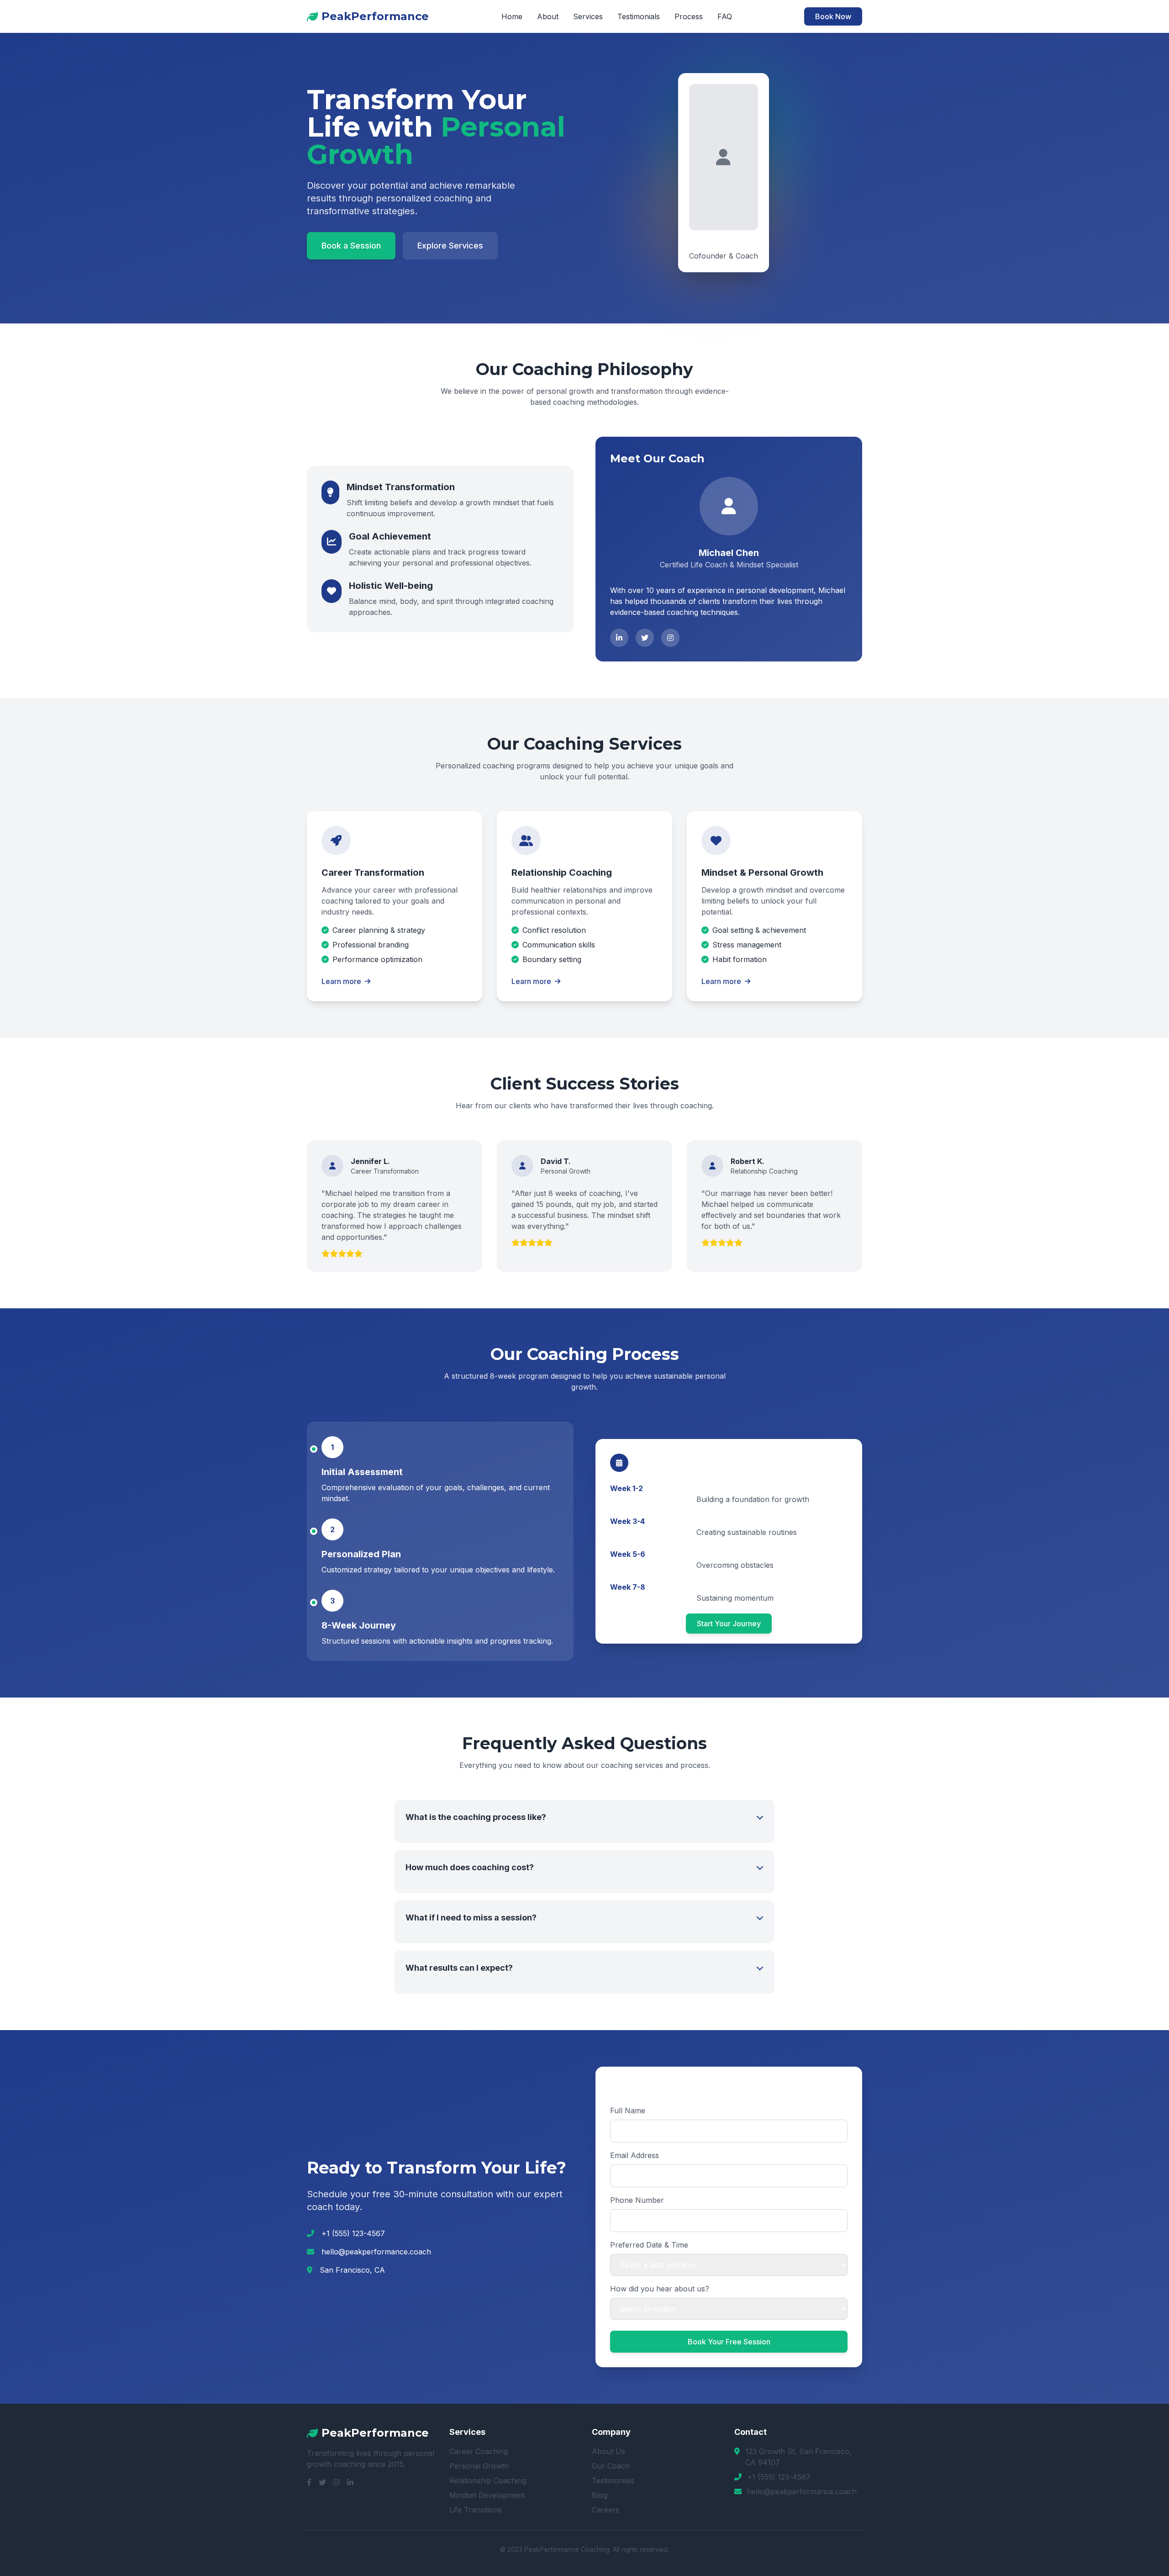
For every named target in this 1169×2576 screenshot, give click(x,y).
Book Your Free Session (729, 2342)
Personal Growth (479, 2466)
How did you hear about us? (660, 2289)
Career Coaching (479, 2451)
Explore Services (450, 246)
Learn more (341, 981)
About (548, 16)
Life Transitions (476, 2510)
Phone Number (637, 2200)
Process (689, 16)
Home (512, 16)
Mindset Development (487, 2495)
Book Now (833, 16)
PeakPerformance (375, 16)
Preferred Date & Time (649, 2245)
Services (588, 16)
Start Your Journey (729, 1624)
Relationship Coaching (488, 2481)
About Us (608, 2451)
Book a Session (351, 246)
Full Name (628, 2111)
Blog (600, 2495)
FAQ (725, 16)
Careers (606, 2510)
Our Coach (611, 2466)
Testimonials (639, 16)
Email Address (635, 2155)
